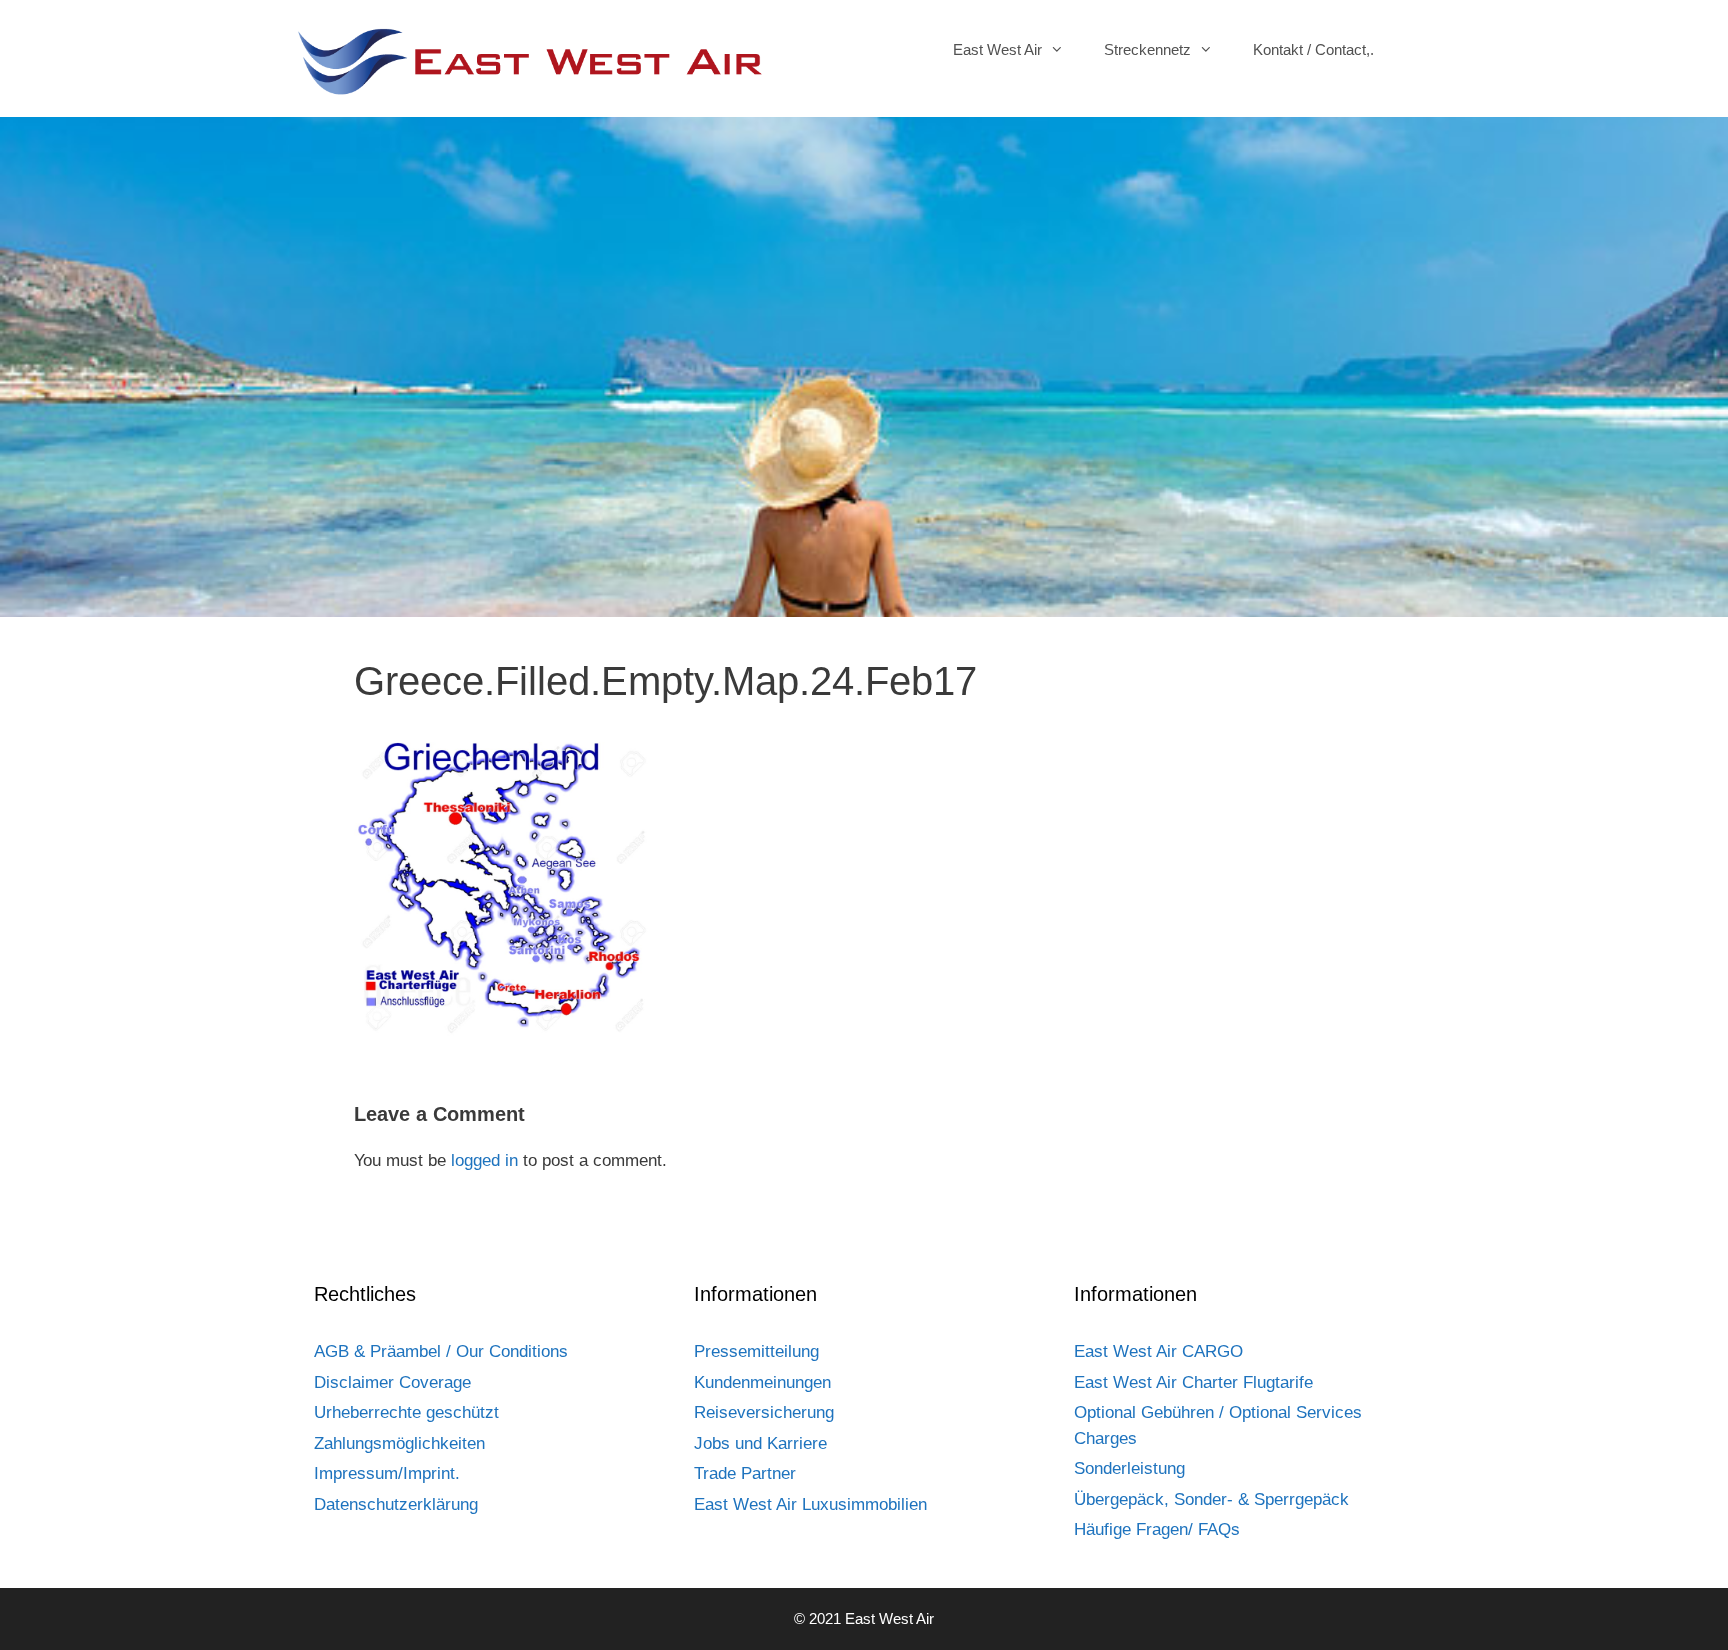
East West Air (997, 49)
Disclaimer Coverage (392, 1382)
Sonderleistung (1129, 1468)
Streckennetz (1147, 49)
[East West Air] (529, 60)
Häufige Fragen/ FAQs (1157, 1529)
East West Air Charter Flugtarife (1193, 1382)
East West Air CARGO (1158, 1351)
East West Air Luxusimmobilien (810, 1504)
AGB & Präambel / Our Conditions (441, 1351)
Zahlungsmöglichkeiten (399, 1443)
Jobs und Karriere (760, 1443)
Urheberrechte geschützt (406, 1412)
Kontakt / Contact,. (1313, 49)
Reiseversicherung (764, 1412)
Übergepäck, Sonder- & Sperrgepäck (1211, 1499)
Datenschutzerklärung (396, 1504)
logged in (484, 1160)
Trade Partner (745, 1473)
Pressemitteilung (756, 1351)
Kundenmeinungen (762, 1382)
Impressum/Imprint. (387, 1473)
